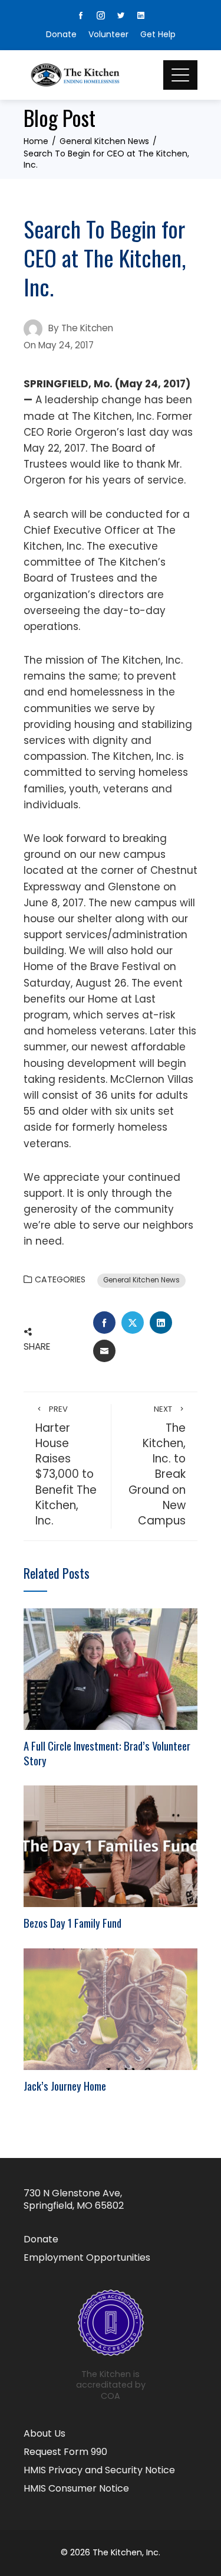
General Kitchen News (141, 1280)
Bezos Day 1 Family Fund (72, 1923)
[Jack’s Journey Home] (111, 2009)
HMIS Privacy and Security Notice (99, 2471)
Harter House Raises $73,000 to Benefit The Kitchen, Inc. (66, 1466)
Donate (61, 34)
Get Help (158, 34)
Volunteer (108, 34)
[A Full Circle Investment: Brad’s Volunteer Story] (111, 1669)
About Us (44, 2434)
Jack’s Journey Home (65, 2086)
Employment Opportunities (87, 2258)
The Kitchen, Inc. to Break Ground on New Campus (157, 1466)
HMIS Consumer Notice (76, 2489)
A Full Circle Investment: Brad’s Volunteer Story (107, 1753)
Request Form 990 (65, 2452)
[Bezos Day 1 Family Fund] (111, 1846)
